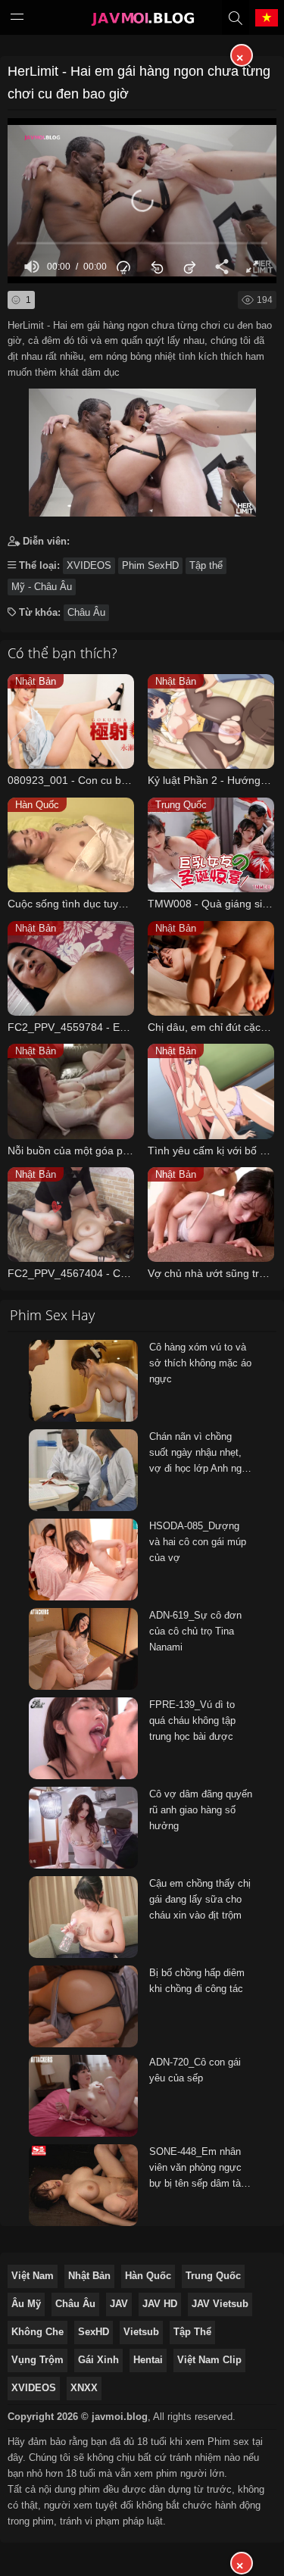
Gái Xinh (98, 2360)
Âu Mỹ (26, 2304)
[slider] (142, 244)
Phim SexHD (150, 565)
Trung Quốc (213, 2276)
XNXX (84, 2388)
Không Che (37, 2332)
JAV (119, 2304)
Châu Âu (86, 612)
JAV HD (160, 2304)
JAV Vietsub (220, 2304)
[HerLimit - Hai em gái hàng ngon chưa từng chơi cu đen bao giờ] (142, 449)
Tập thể (206, 565)
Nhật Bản (89, 2276)
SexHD (94, 2332)
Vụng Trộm (37, 2360)
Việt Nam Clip (209, 2360)
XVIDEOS (89, 565)
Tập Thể (192, 2332)
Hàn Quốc (148, 2276)
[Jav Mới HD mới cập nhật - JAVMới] (142, 20)
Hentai (148, 2360)
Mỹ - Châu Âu (42, 587)
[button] (142, 201)
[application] (142, 201)
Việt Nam (33, 2276)
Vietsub (141, 2332)
